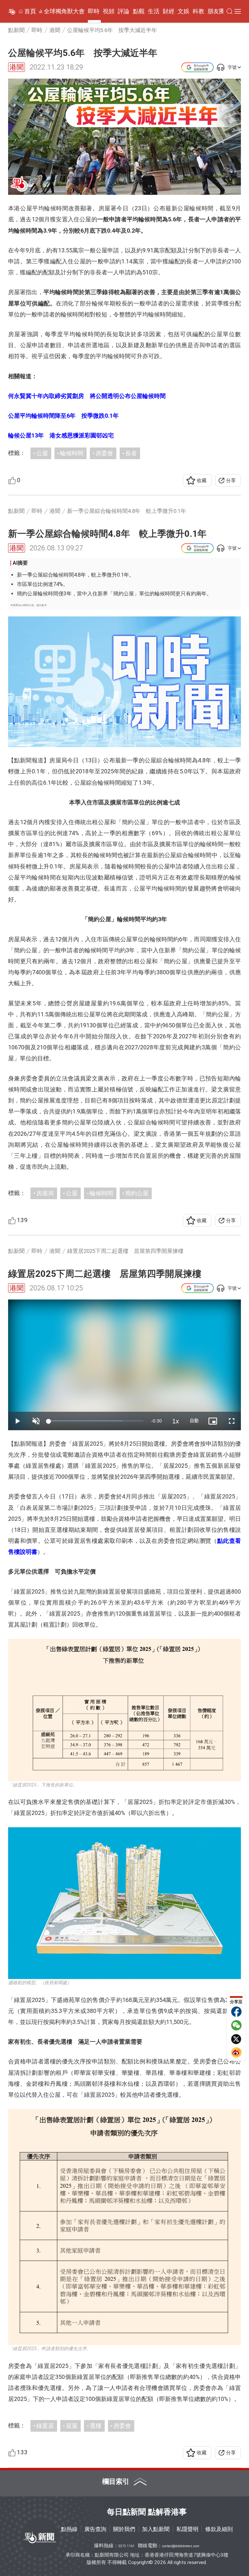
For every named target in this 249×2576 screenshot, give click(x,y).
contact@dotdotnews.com (181, 2546)
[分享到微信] (236, 2025)
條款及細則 (219, 2529)
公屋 (42, 453)
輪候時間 (72, 453)
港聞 (17, 67)
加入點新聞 (156, 2529)
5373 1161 (126, 2546)
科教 (198, 11)
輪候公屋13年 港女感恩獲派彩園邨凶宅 (61, 435)
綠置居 (45, 2426)
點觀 (139, 11)
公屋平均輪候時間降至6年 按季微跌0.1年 (63, 416)
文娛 (184, 11)
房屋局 (45, 1193)
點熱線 (69, 2529)
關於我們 (124, 2529)
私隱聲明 (187, 2529)
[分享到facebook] (236, 2012)
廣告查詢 (95, 2529)
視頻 (109, 11)
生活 (154, 11)
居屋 (72, 2426)
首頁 (30, 11)
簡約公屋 (137, 1193)
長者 (131, 453)
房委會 (104, 453)
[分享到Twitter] (236, 2039)
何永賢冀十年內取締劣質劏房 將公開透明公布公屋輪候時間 (87, 396)
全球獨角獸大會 (64, 11)
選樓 (96, 2426)
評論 (124, 11)
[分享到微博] (236, 2052)
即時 (94, 11)
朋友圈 (216, 11)
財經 (169, 11)
